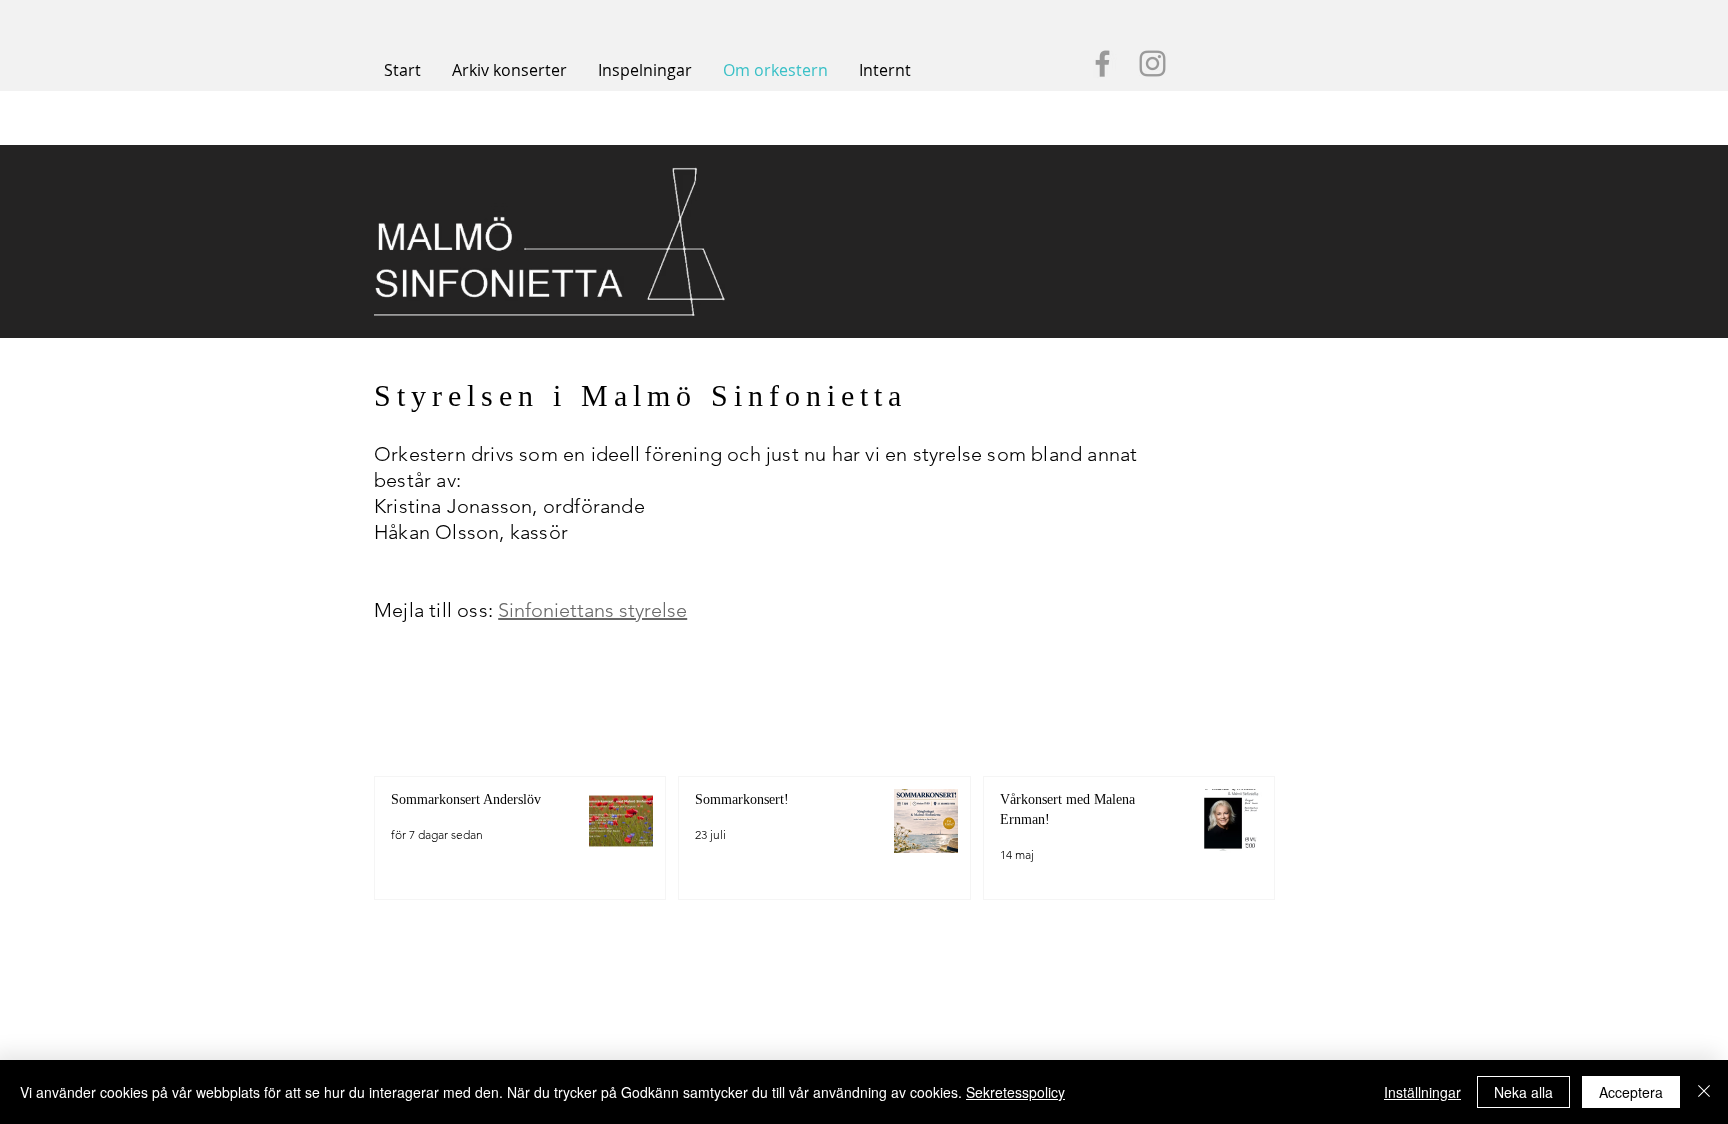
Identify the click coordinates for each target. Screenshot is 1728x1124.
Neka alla (1523, 1092)
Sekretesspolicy (1015, 1092)
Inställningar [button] (1422, 1092)
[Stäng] (1704, 1092)
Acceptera (1631, 1092)
